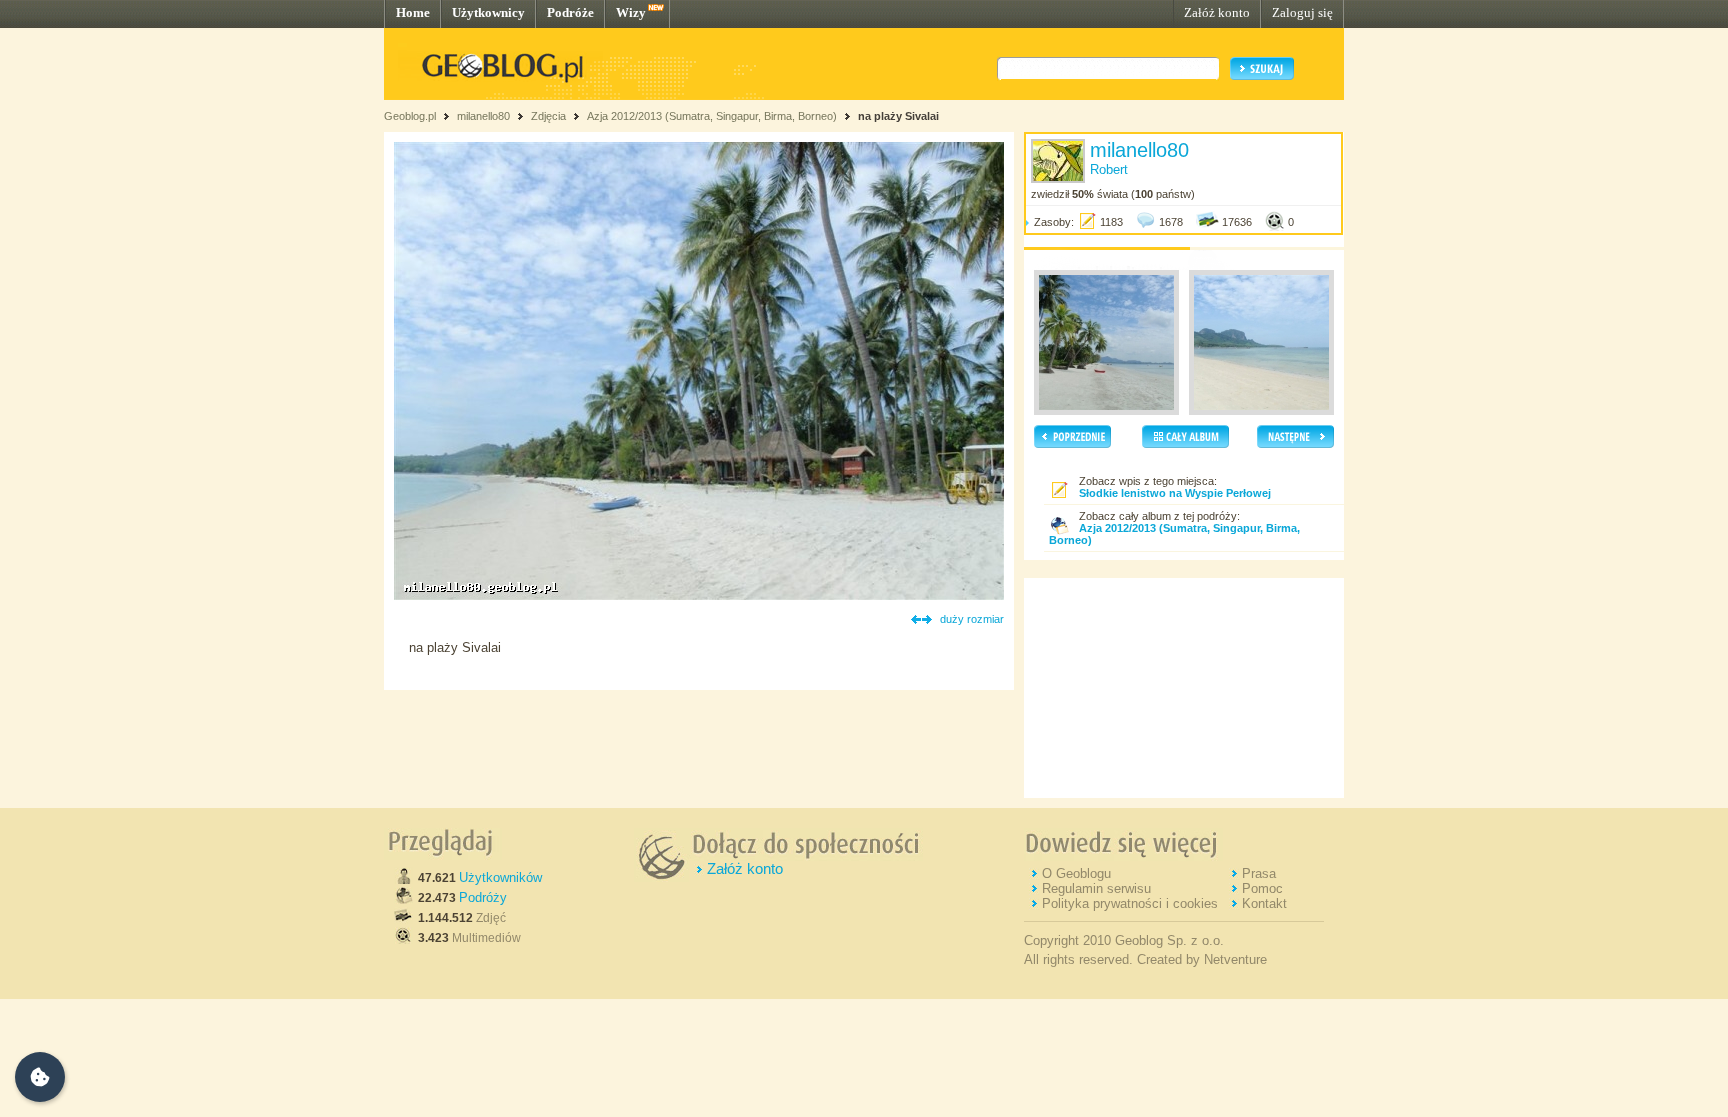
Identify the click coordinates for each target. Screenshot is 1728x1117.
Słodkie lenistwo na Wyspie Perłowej (1175, 493)
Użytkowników (500, 877)
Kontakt (1264, 903)
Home (413, 12)
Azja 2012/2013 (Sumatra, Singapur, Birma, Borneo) (712, 116)
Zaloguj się (1302, 12)
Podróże (570, 12)
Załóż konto (1217, 12)
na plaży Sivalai (898, 116)
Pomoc (1262, 888)
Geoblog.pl (410, 116)
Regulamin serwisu (1096, 888)
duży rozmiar (972, 619)
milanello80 (483, 116)
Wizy (631, 12)
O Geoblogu (1076, 873)
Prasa (1259, 873)
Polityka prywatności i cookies (1130, 903)
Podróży (483, 897)
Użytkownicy (488, 12)
